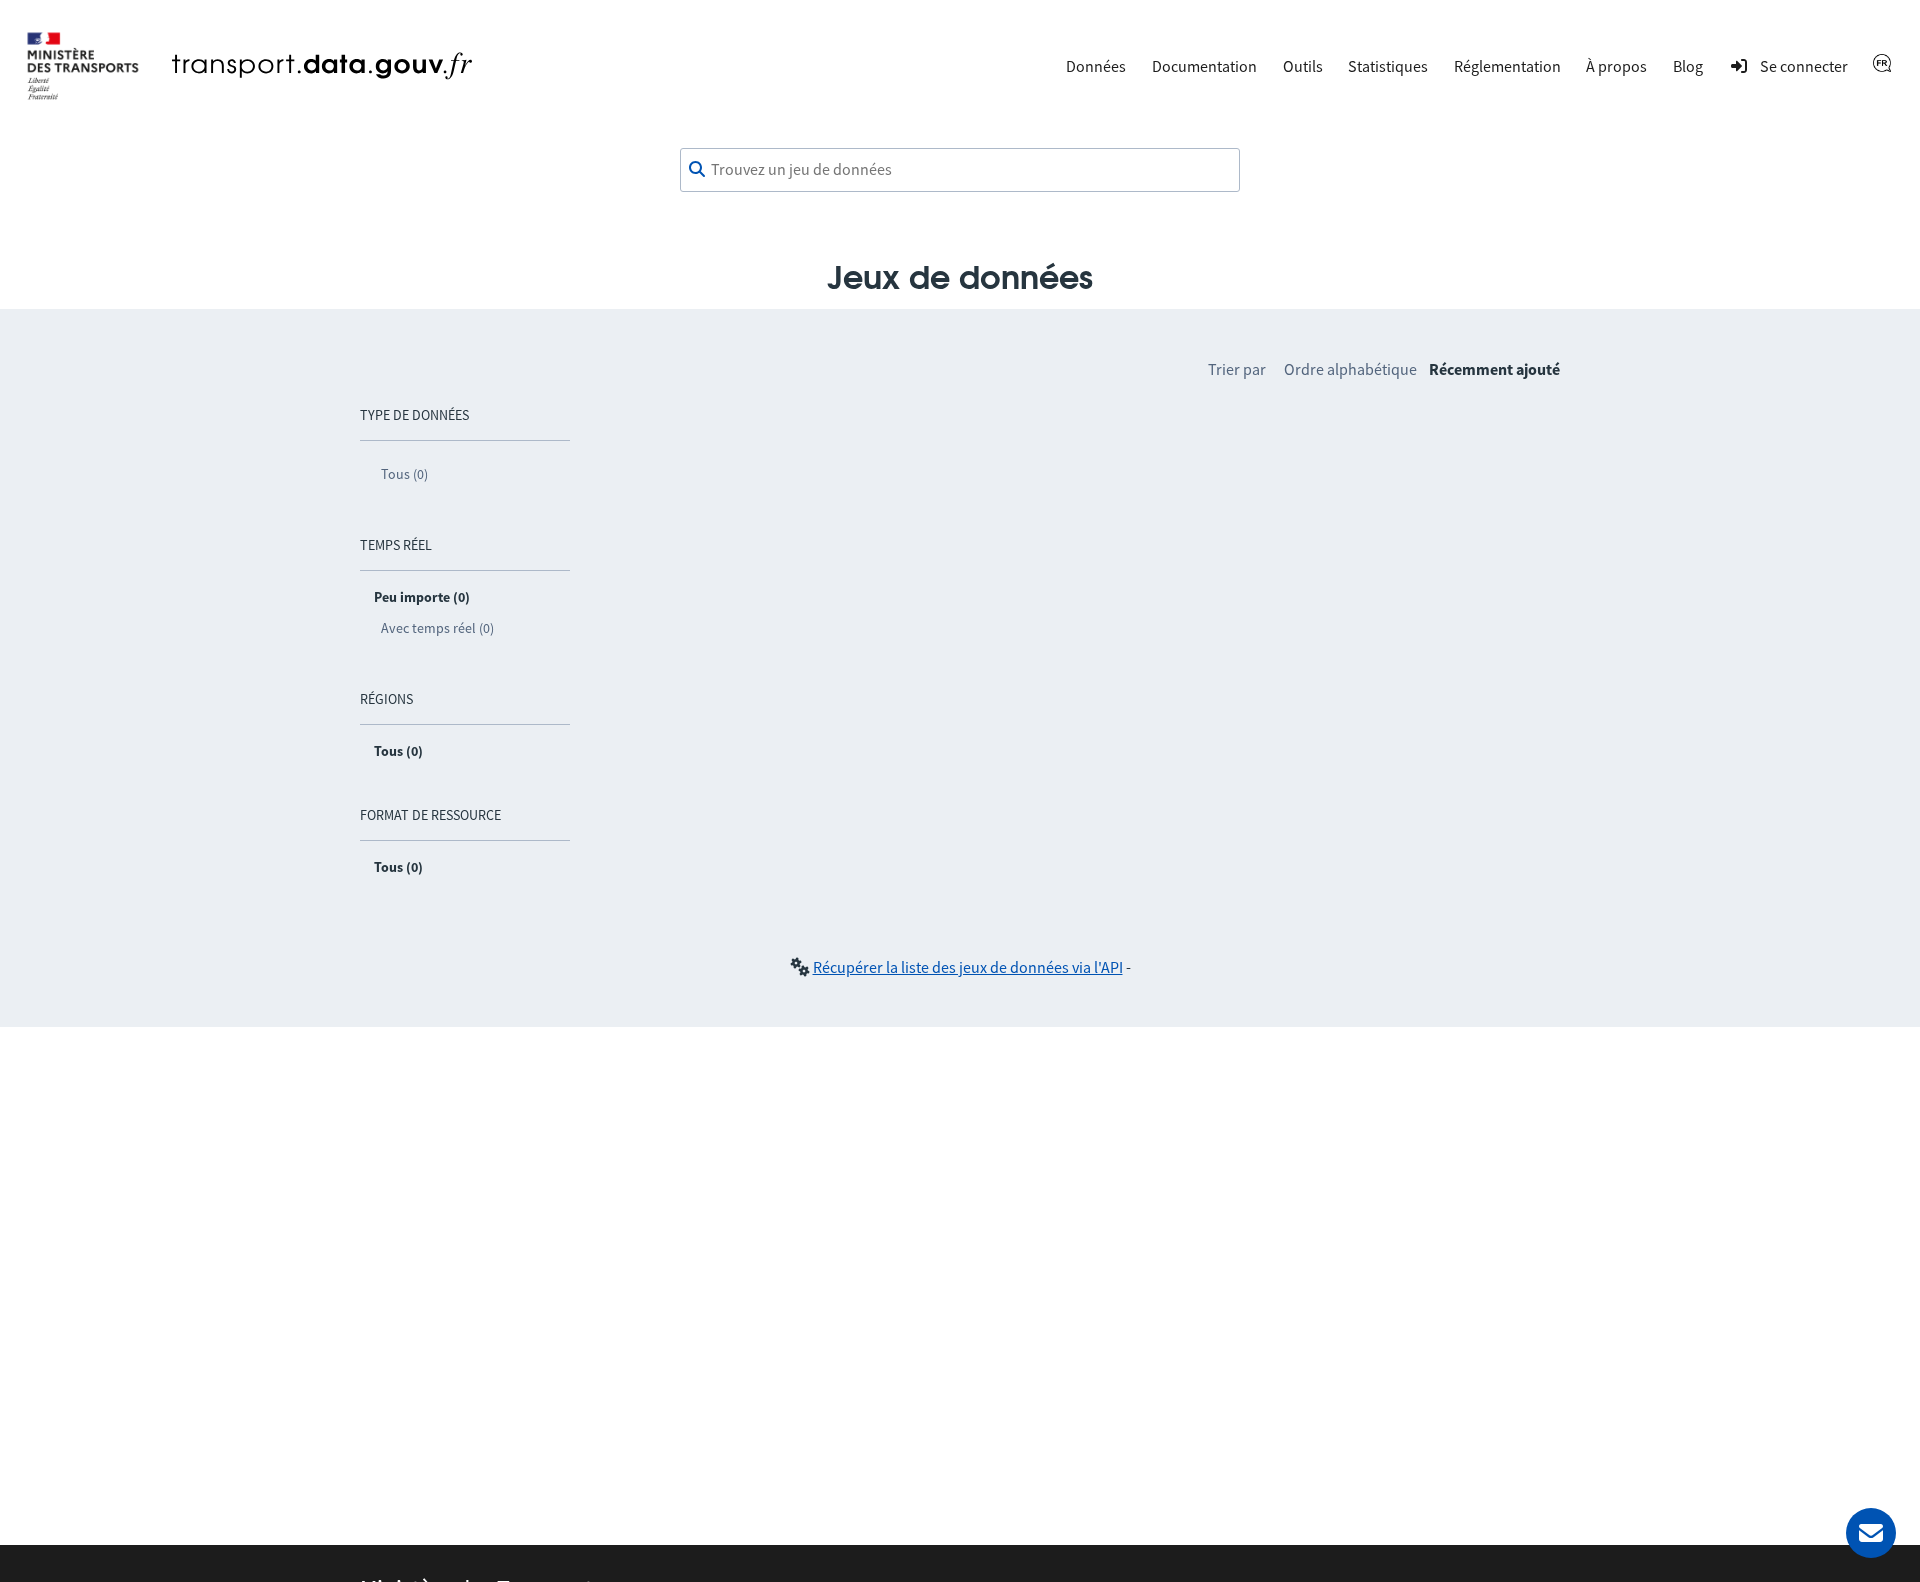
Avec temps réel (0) (437, 628)
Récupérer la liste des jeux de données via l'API (968, 967)
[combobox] (960, 170)
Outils (1303, 66)
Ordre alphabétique (1350, 369)
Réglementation (1507, 66)
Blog (1688, 66)
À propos (1616, 66)
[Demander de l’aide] (1871, 1533)
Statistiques (1388, 66)
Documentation (1204, 66)
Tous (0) (404, 474)
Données (1096, 66)
